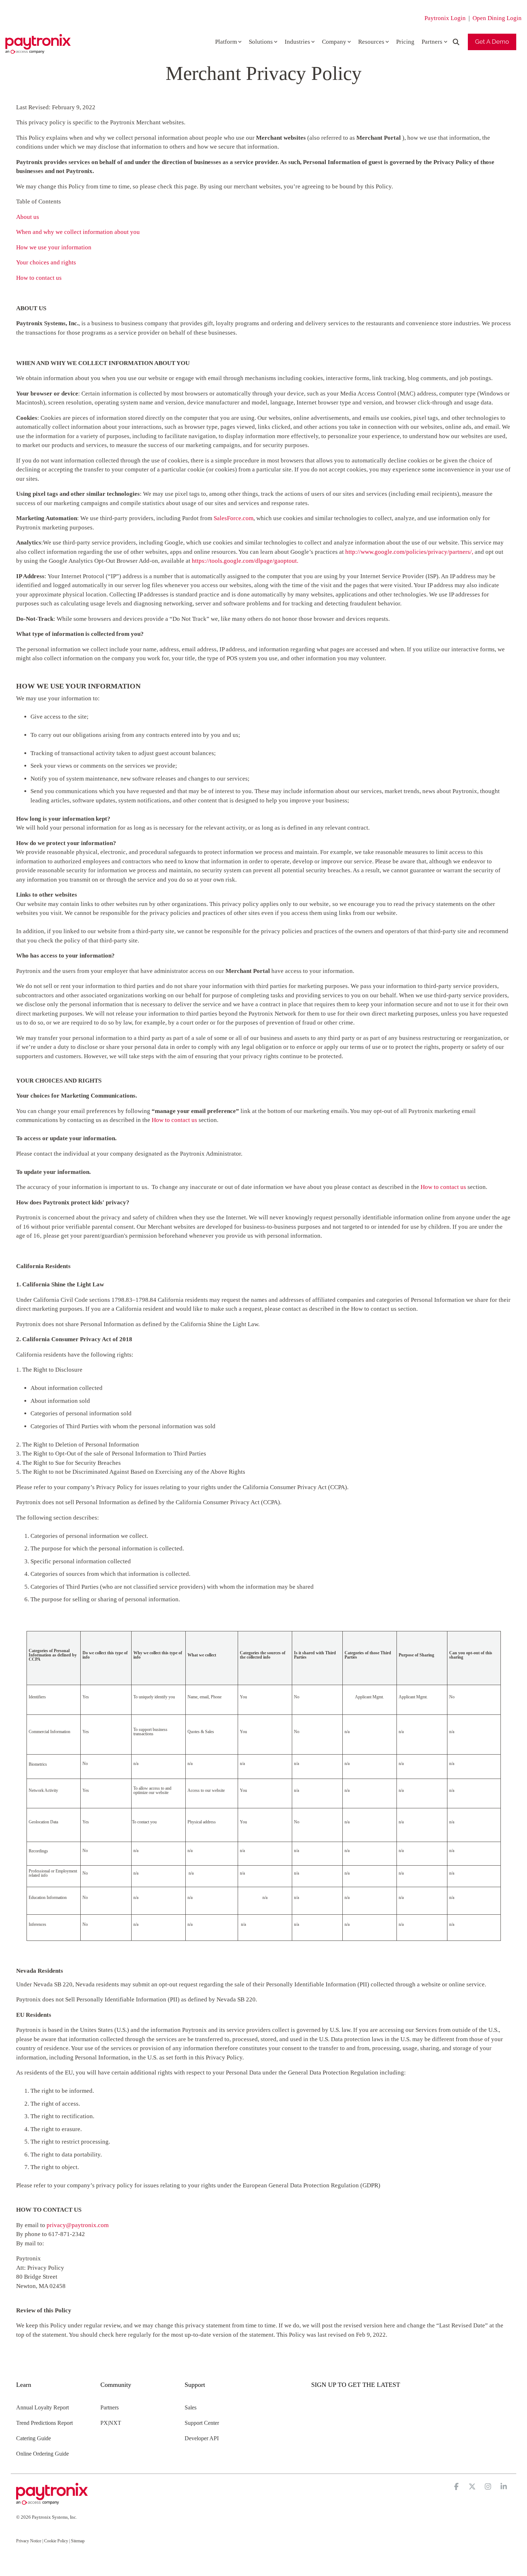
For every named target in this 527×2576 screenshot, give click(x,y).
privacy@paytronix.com (78, 2225)
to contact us (174, 1120)
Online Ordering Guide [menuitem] (42, 2454)
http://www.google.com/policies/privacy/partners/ (409, 552)
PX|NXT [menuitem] (111, 2423)
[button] (457, 2487)
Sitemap (78, 2541)
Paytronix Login (445, 18)
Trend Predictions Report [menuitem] (44, 2423)
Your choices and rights (46, 262)
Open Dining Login (497, 18)
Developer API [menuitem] (202, 2438)
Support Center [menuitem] (202, 2423)
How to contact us (39, 278)
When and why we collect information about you (78, 232)
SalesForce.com (234, 518)
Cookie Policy (56, 2541)
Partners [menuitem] (110, 2407)
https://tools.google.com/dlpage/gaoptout (244, 561)
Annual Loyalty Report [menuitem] (42, 2407)
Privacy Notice (29, 2541)
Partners (432, 42)
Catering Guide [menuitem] (34, 2438)
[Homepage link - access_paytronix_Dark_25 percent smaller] (52, 2501)
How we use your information (54, 247)
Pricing (405, 42)
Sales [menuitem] (191, 2407)
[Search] (456, 42)
